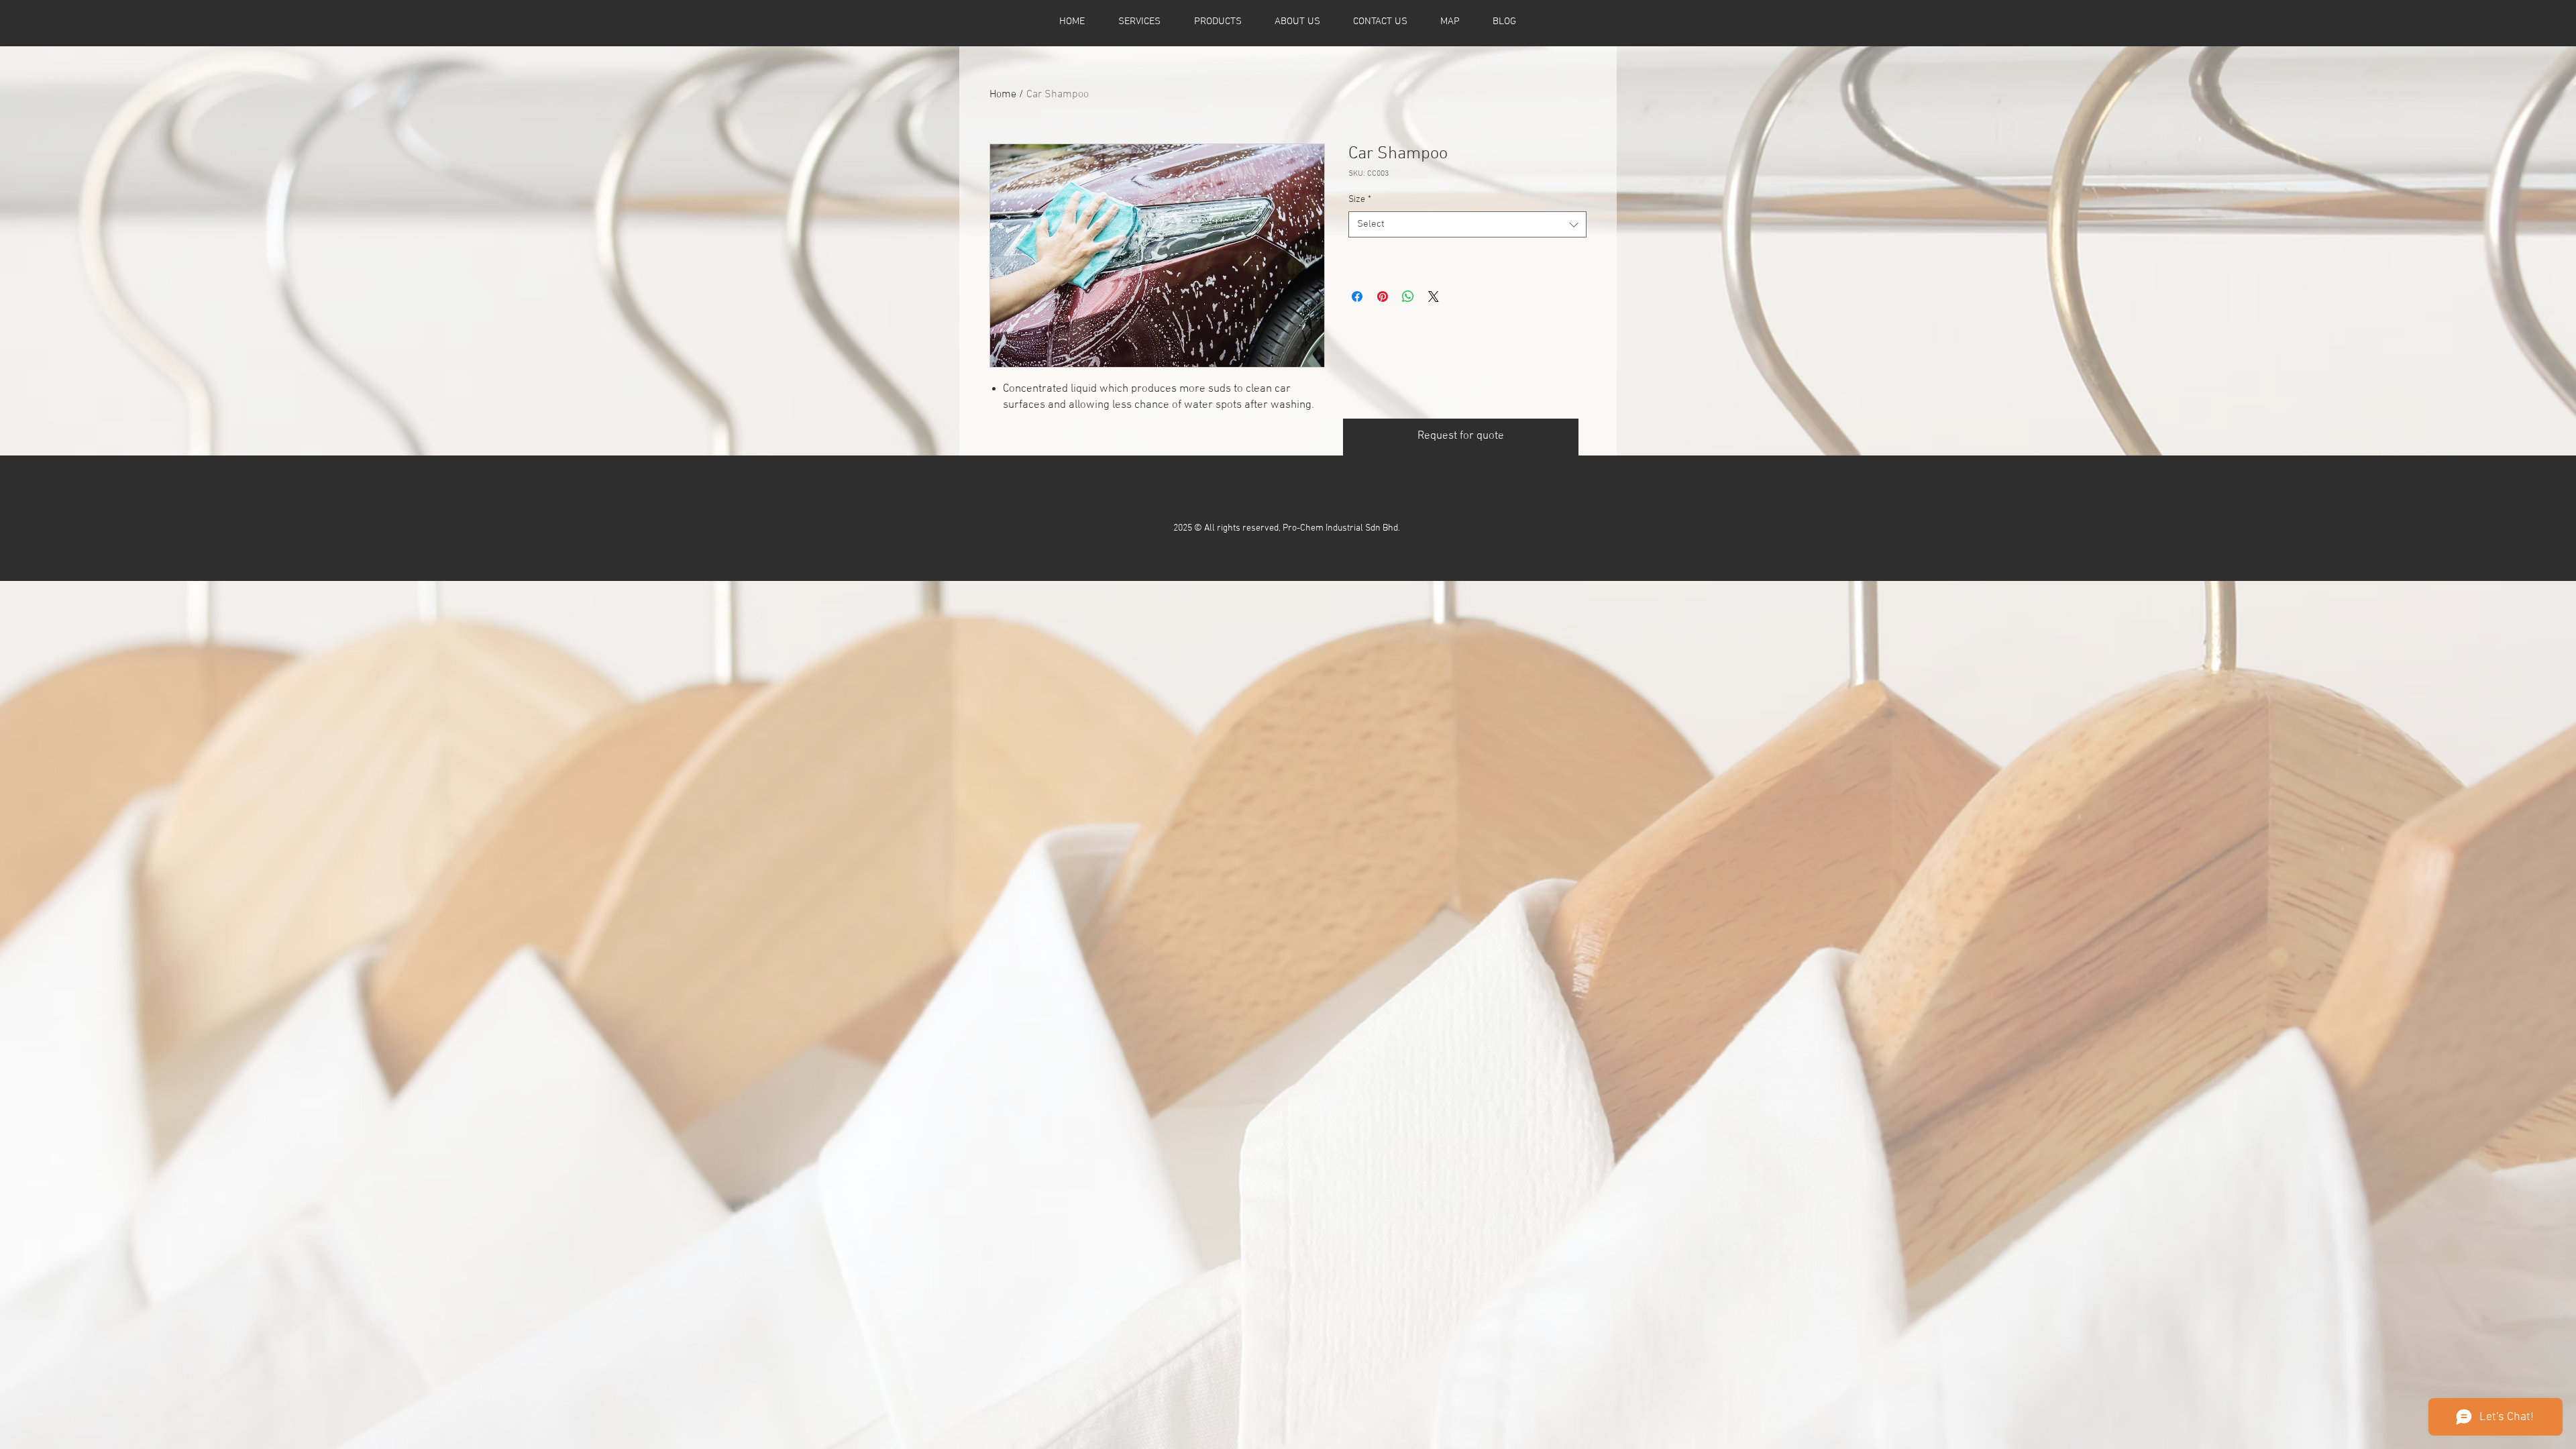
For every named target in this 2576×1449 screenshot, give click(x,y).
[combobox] (1467, 224)
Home (1003, 95)
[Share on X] (1434, 297)
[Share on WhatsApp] (1408, 297)
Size (1360, 200)
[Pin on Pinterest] (1383, 297)
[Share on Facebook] (1357, 297)
